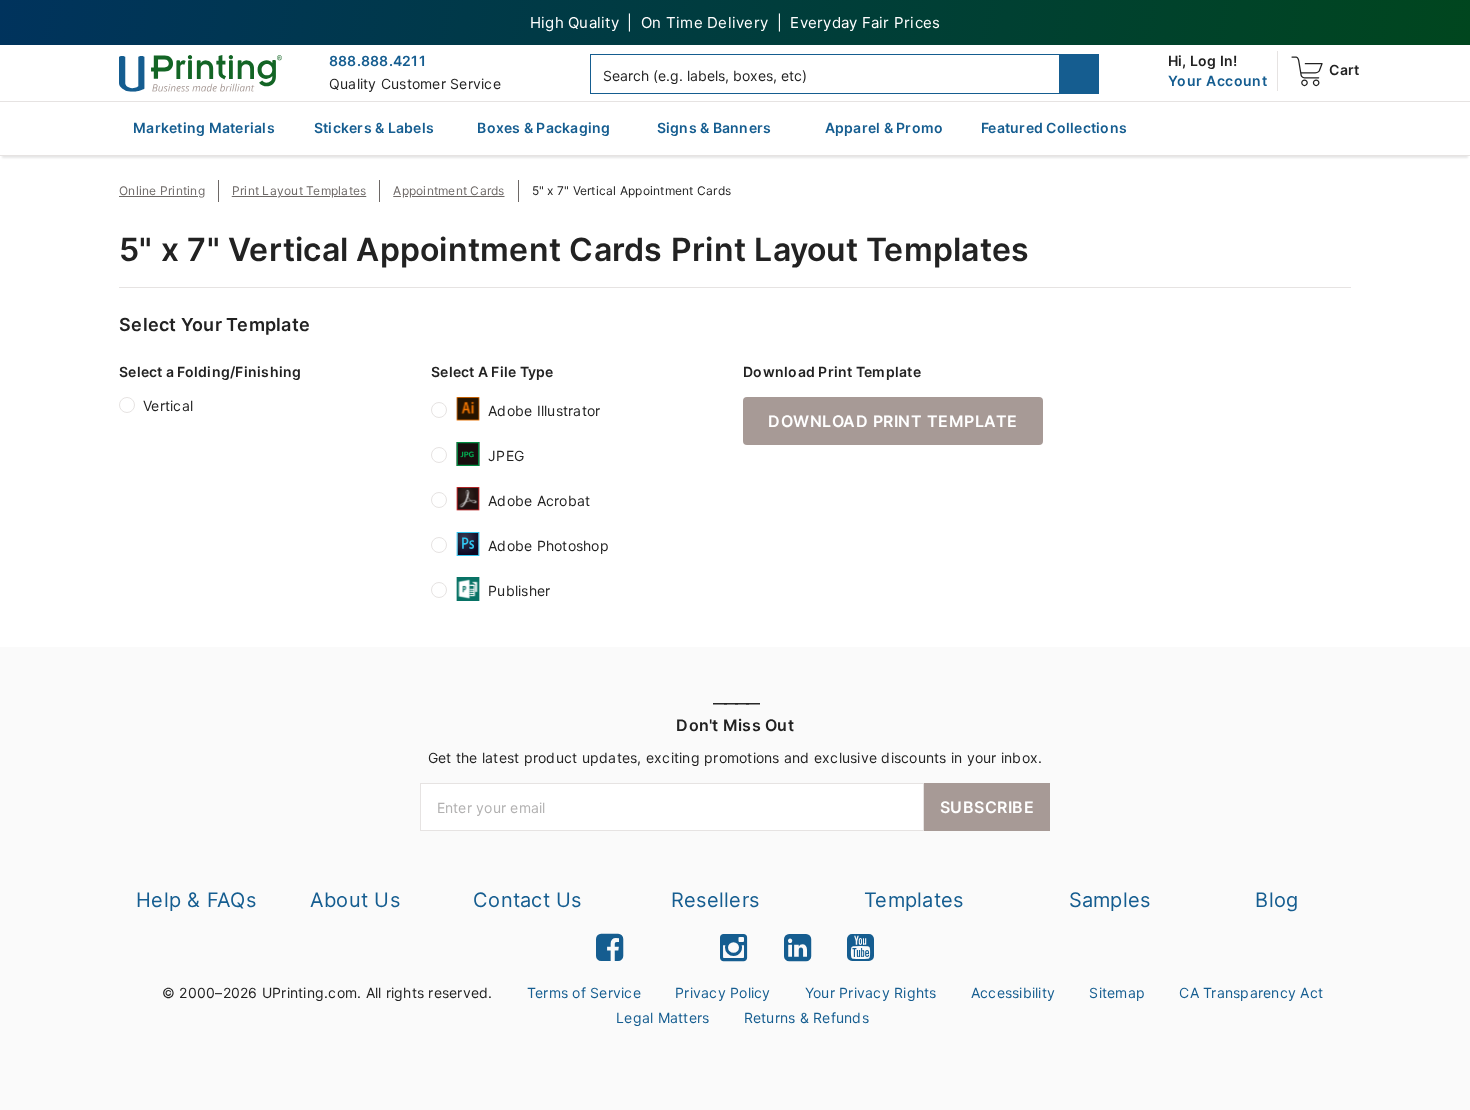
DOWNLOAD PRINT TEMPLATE (893, 421)
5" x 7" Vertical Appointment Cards (632, 190)
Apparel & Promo (884, 127)
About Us (355, 900)
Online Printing (162, 190)
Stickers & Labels (374, 127)
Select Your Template (214, 324)
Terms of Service (584, 992)
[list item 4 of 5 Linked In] (797, 947)
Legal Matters (662, 1017)
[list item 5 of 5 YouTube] (860, 947)
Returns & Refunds (806, 1017)
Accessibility (1013, 992)
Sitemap (1117, 992)
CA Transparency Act (1251, 992)
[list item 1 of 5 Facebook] (609, 947)
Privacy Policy (723, 992)
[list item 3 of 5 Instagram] (733, 947)
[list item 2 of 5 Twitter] (671, 947)
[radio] (127, 409)
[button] (1079, 74)
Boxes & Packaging (543, 127)
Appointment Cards (448, 190)
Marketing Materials (204, 127)
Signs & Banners (714, 127)
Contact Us (527, 900)
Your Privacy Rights (871, 992)
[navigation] (1217, 81)
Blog (1276, 900)
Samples (1110, 900)
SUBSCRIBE (987, 807)
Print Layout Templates (299, 190)
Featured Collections (1054, 127)
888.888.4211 (377, 60)
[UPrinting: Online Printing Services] (200, 72)
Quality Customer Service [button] (415, 83)
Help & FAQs (196, 900)
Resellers (715, 900)
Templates (913, 900)
